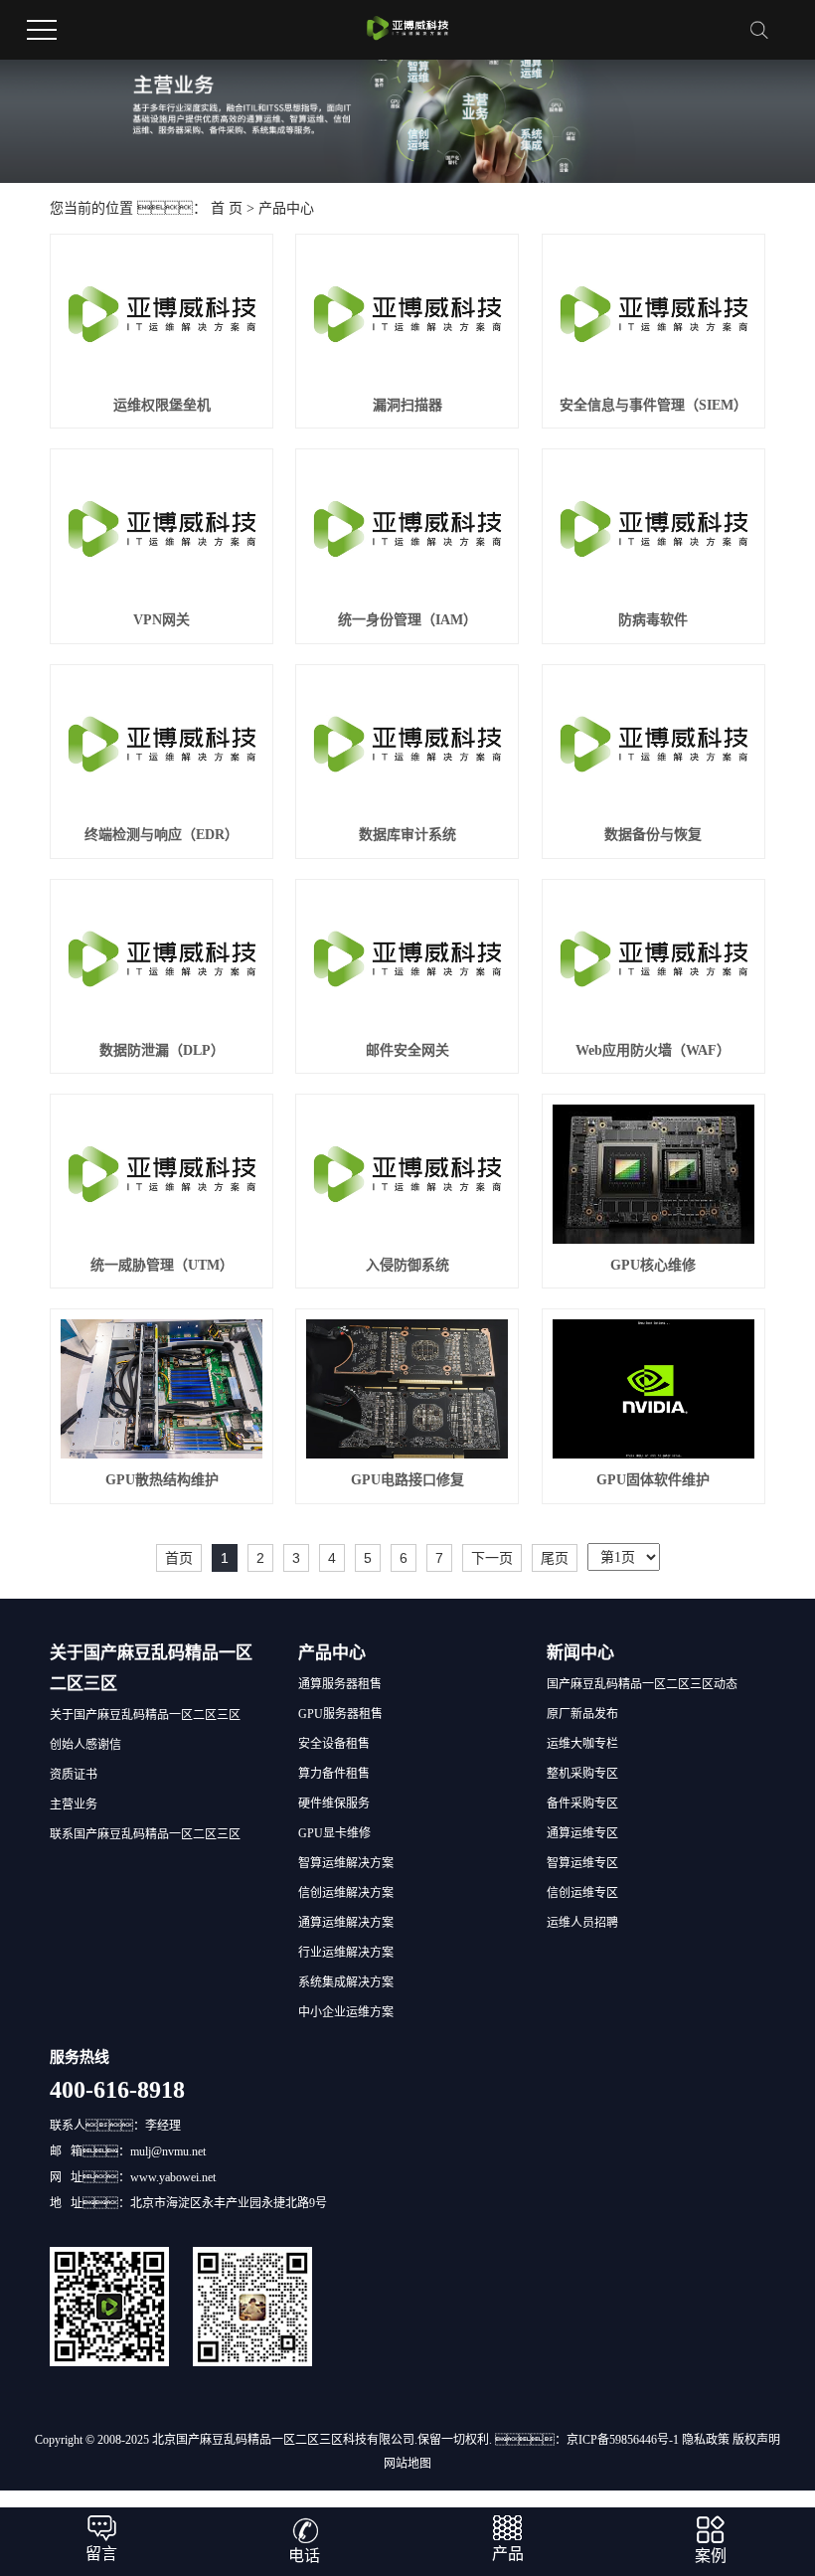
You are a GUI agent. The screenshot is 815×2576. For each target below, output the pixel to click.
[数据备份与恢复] (653, 745)
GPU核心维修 (653, 1265)
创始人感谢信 (85, 1745)
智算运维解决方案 (346, 1863)
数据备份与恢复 (653, 835)
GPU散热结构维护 (162, 1480)
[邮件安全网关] (407, 959)
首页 (179, 1558)
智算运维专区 (582, 1863)
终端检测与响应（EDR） (162, 835)
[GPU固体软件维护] (653, 1389)
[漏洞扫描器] (407, 314)
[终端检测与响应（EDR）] (162, 745)
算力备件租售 (334, 1774)
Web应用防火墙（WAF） (653, 1050)
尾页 (555, 1558)
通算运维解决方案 (346, 1923)
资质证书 (74, 1775)
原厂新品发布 (582, 1714)
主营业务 (74, 1804)
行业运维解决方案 (346, 1953)
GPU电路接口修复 (407, 1480)
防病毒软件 (653, 620)
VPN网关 (162, 620)
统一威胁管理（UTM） (162, 1265)
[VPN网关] (162, 529)
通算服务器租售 (340, 1684)
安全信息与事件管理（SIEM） (653, 405)
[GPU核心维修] (653, 1174)
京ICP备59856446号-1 (623, 2440)
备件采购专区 (582, 1803)
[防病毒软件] (653, 529)
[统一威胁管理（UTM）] (162, 1174)
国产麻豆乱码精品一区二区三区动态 (642, 1684)
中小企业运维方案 (346, 2012)
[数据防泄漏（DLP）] (162, 959)
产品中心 (286, 208)
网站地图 (407, 2464)
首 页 (227, 208)
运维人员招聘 (582, 1923)
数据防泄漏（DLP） (162, 1050)
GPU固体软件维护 (653, 1480)
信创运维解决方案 (346, 1893)
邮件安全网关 (407, 1050)
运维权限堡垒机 (162, 405)
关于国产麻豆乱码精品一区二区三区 (145, 1715)
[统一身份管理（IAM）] (407, 529)
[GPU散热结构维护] (162, 1389)
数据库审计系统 (407, 835)
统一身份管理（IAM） (407, 620)
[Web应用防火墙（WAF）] (653, 959)
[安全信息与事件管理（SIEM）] (653, 314)
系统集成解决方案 (346, 1982)
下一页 (492, 1558)
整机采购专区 (582, 1774)
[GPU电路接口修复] (407, 1389)
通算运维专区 (582, 1833)
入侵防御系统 (407, 1265)
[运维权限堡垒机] (162, 314)
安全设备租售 (334, 1744)
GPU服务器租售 (340, 1714)
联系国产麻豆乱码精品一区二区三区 (145, 1834)
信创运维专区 (582, 1893)
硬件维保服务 (334, 1803)
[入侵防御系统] (407, 1174)
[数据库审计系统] (407, 745)
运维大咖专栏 (582, 1744)
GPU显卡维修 (334, 1833)
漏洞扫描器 (407, 405)
